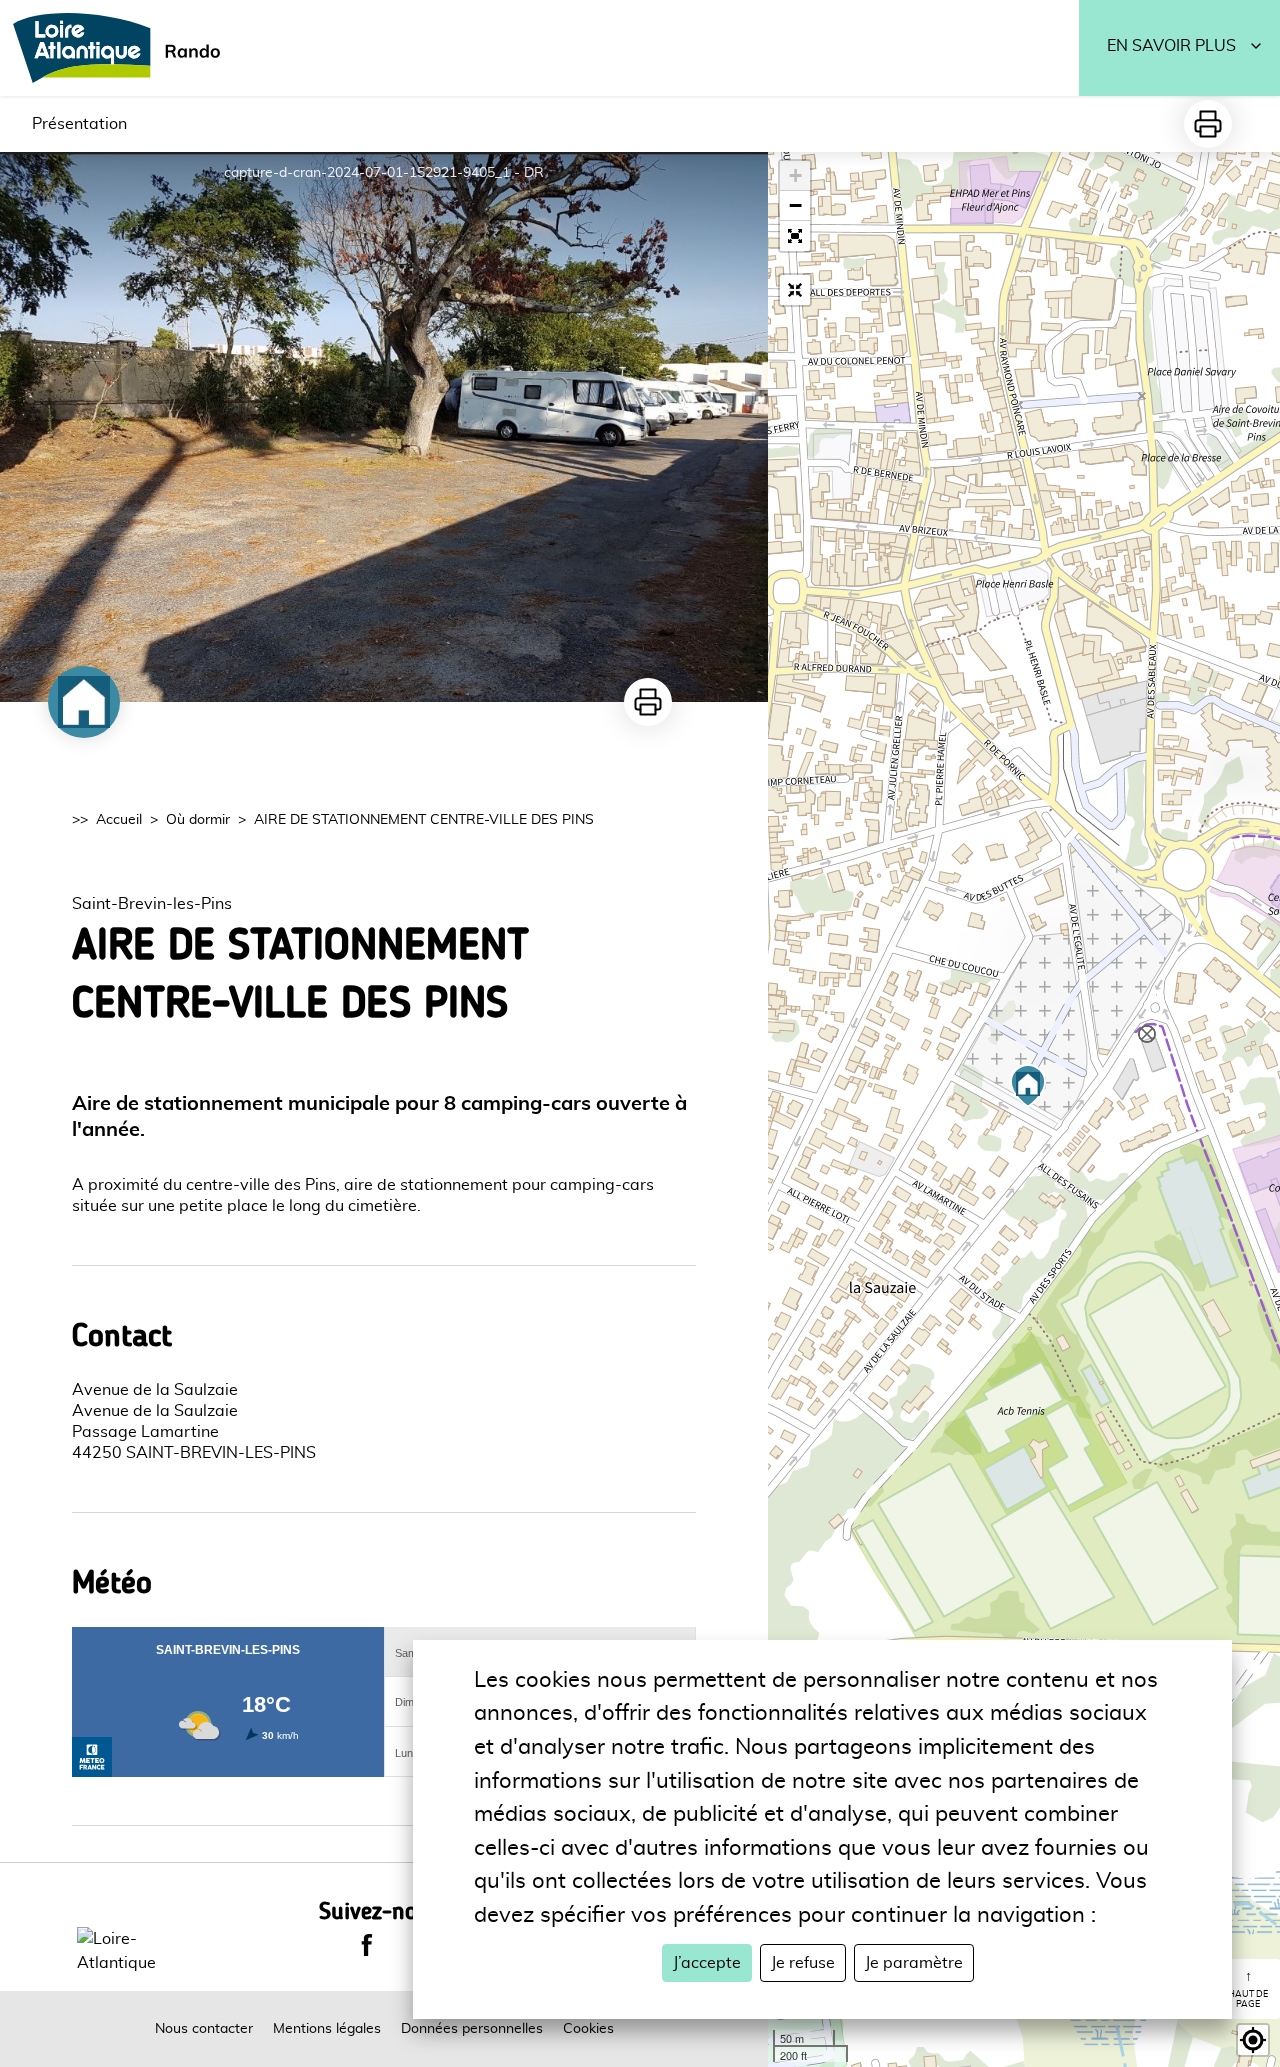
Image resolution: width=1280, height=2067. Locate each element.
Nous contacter (204, 2029)
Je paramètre (914, 1963)
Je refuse (803, 1963)
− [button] (795, 205)
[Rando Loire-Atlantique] (123, 48)
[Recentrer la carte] (795, 290)
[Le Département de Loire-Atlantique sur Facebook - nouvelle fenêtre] (367, 1945)
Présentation (79, 124)
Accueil (119, 820)
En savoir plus (1171, 46)
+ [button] (795, 175)
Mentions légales (327, 2029)
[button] (795, 236)
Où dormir (198, 820)
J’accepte (707, 1963)
